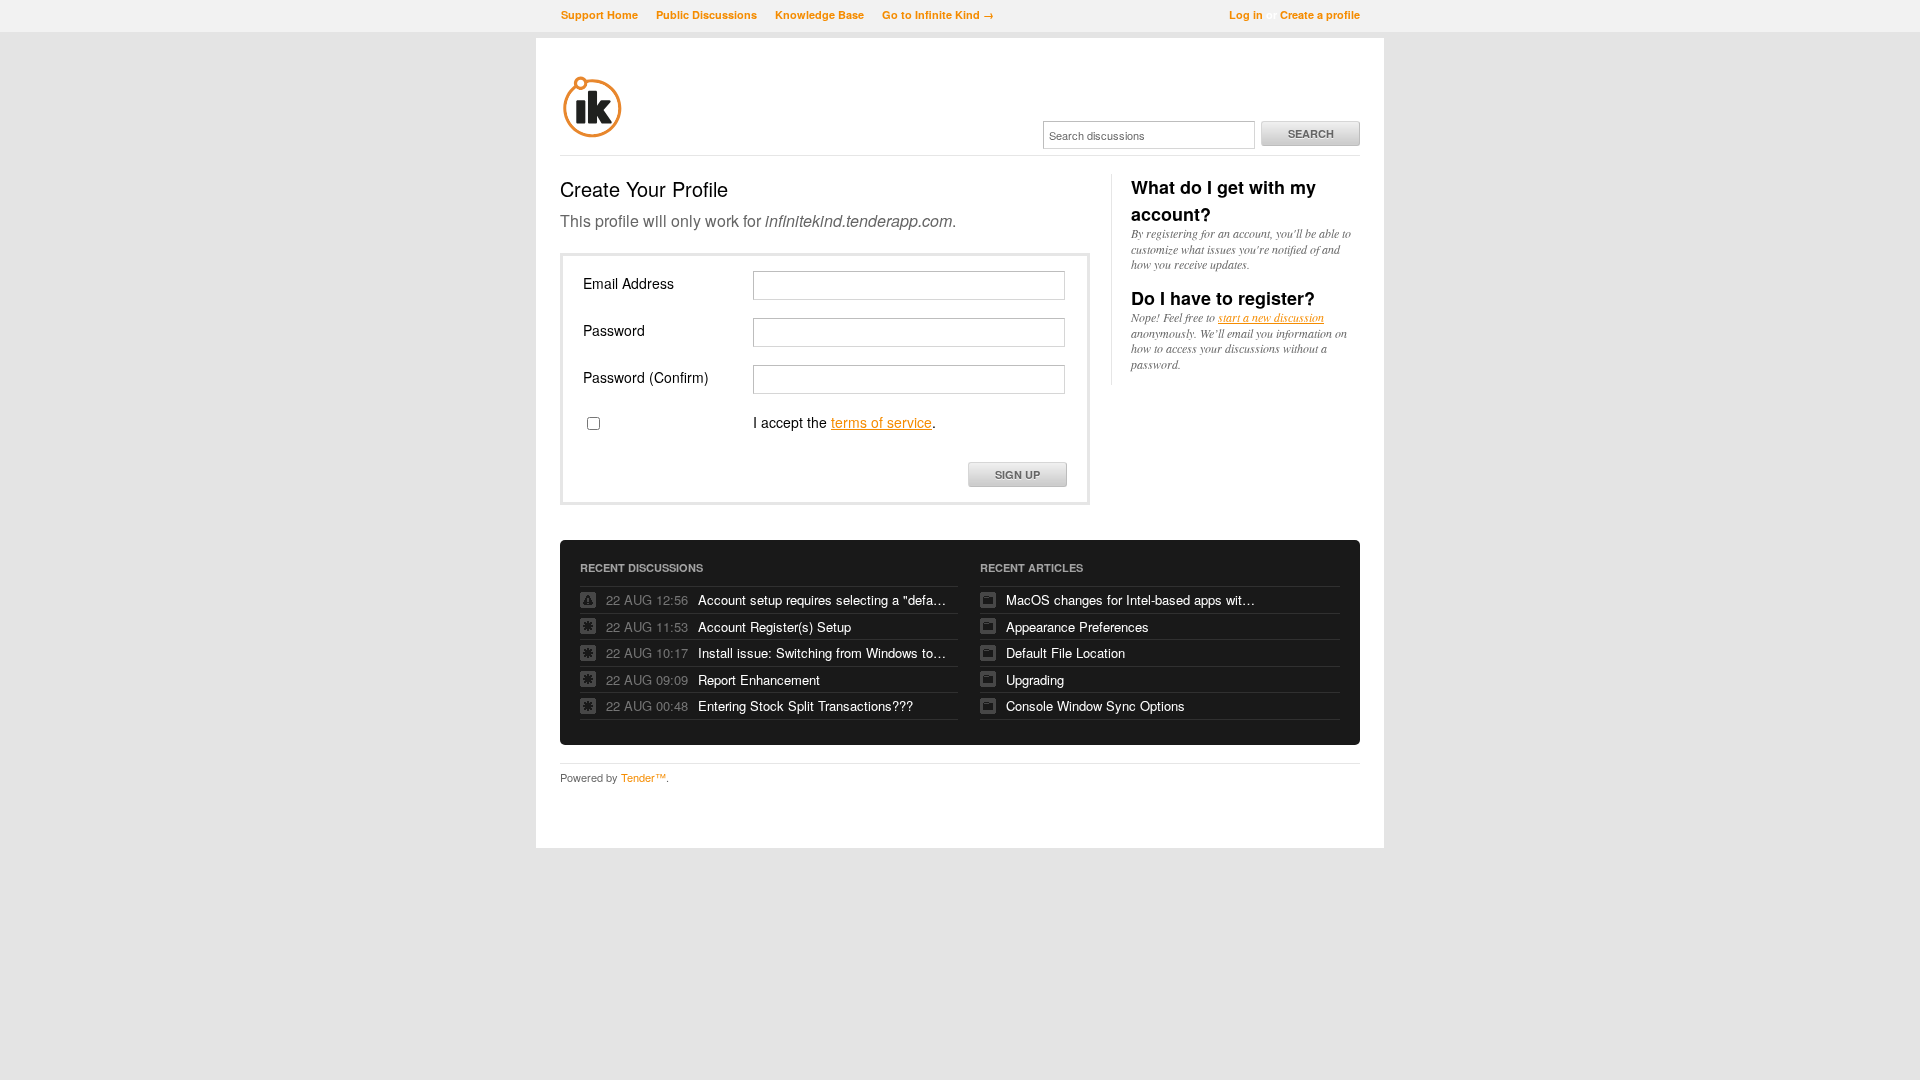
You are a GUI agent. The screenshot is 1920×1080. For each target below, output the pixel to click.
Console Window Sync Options (1095, 705)
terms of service (881, 422)
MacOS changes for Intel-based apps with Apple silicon (1131, 599)
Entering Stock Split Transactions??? (805, 705)
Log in (1246, 14)
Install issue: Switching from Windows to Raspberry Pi (823, 652)
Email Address (628, 283)
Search (1311, 133)
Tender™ (643, 777)
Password (614, 330)
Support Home (599, 14)
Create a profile (1320, 14)
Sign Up (1017, 474)
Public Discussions (706, 14)
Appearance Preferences (1077, 626)
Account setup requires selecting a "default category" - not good (823, 599)
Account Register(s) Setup (774, 626)
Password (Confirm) (646, 377)
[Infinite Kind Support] (592, 134)
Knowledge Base (819, 14)
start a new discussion (1271, 317)
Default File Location (1065, 652)
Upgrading (1035, 679)
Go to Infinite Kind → (938, 14)
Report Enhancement (759, 679)
